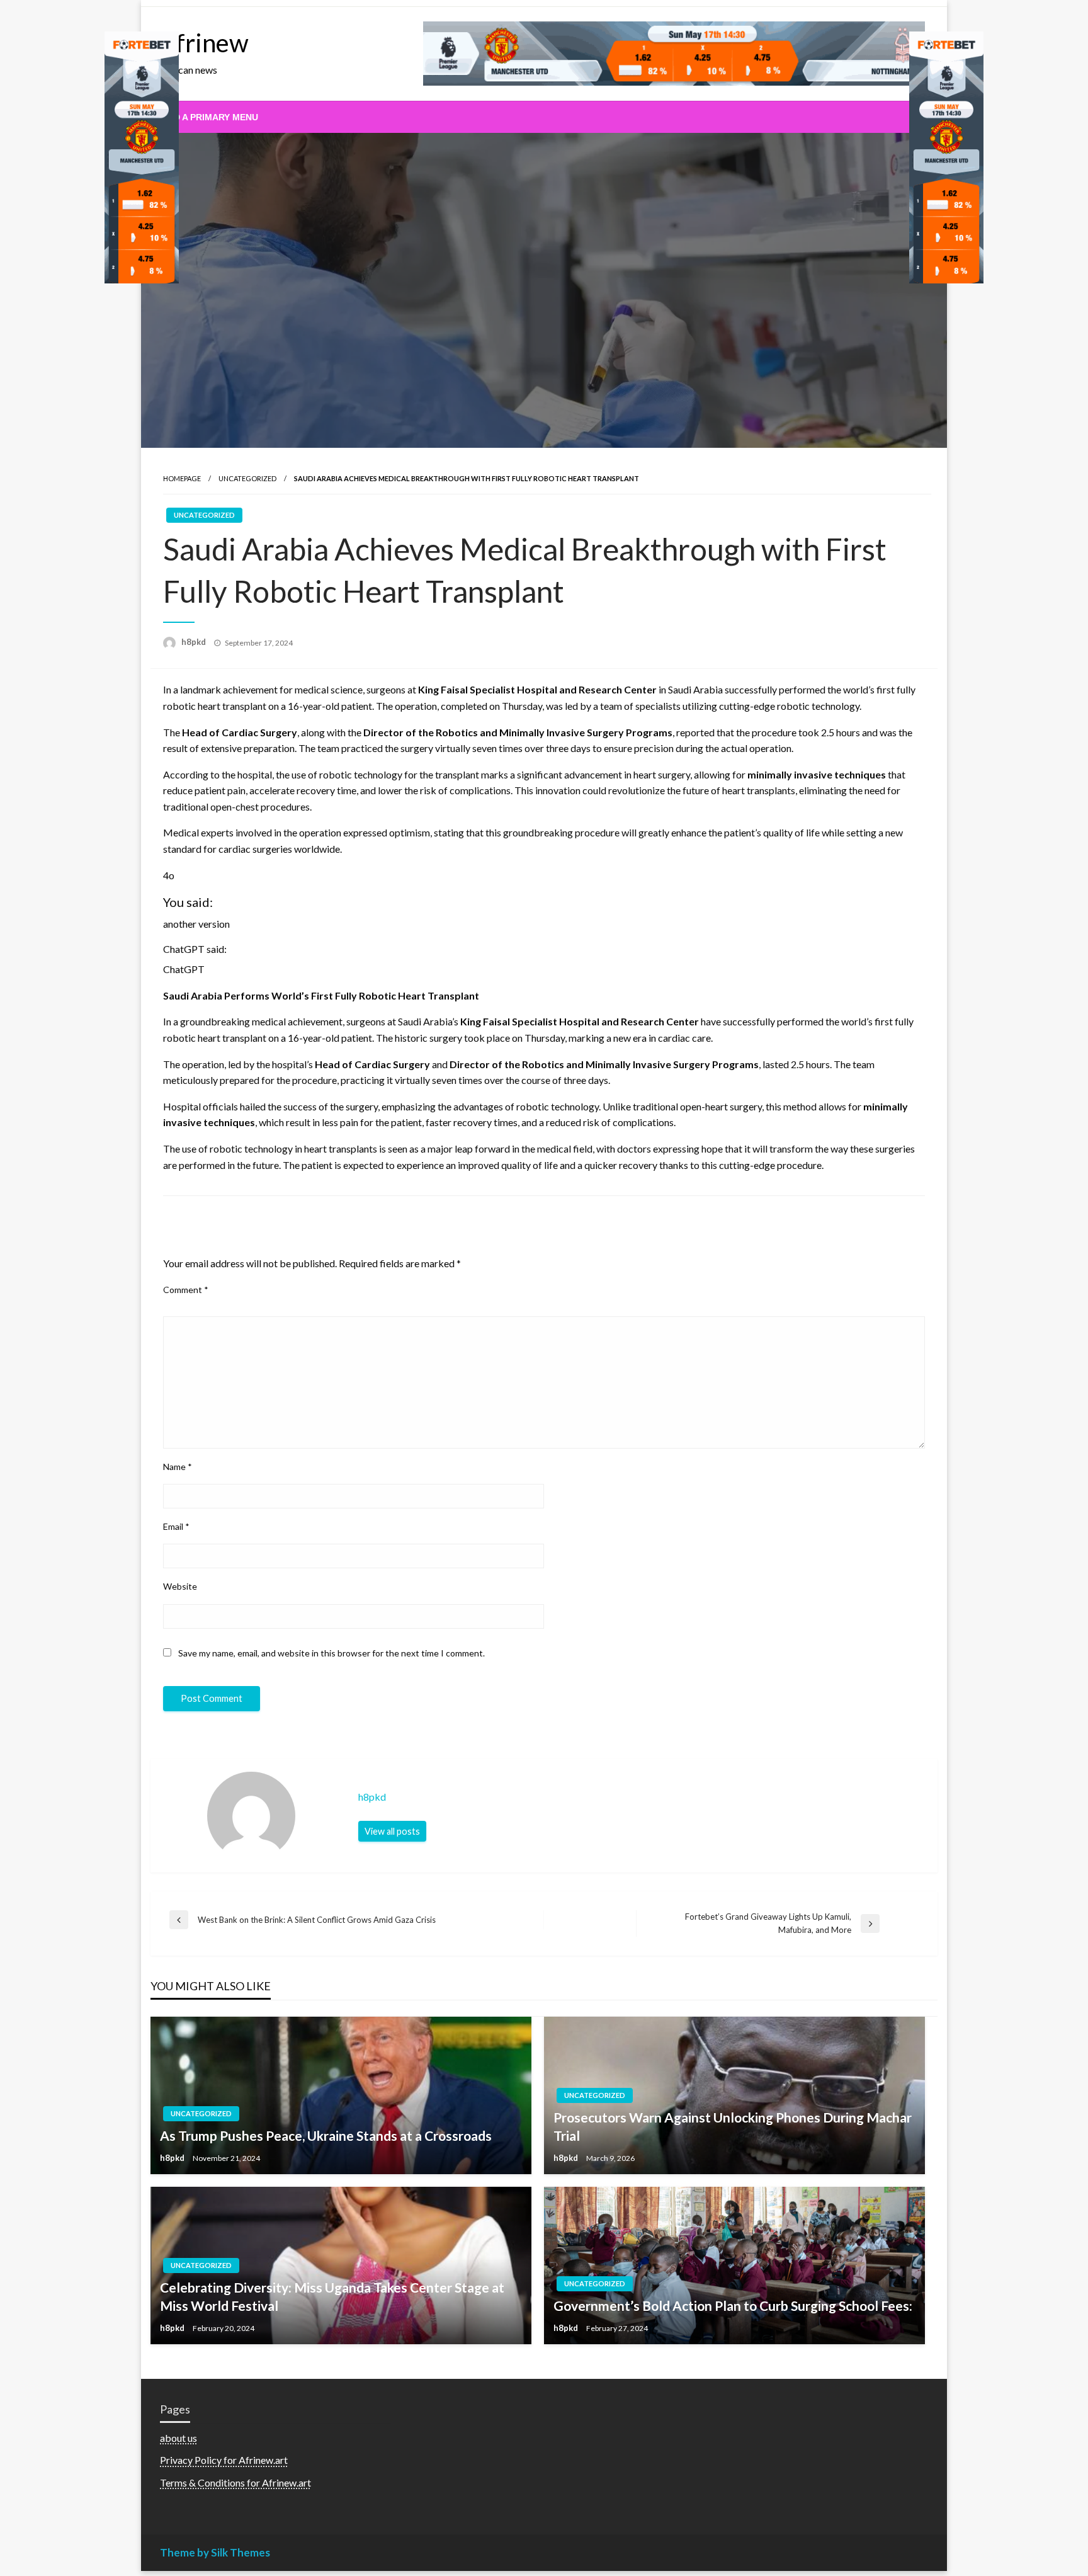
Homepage (182, 478)
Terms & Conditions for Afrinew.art (235, 2482)
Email (176, 1526)
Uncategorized (247, 478)
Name (178, 1467)
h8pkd (195, 642)
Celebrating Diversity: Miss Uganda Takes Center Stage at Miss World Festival (332, 2296)
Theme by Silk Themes (215, 2552)
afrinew (206, 43)
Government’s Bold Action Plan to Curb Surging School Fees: (733, 2305)
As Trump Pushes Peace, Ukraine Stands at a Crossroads (326, 2135)
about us (178, 2438)
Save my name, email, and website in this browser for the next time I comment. (331, 1653)
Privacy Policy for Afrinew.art (224, 2460)
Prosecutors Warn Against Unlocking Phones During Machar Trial (733, 2126)
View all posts (392, 1831)
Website (180, 1586)
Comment (186, 1290)
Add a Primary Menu (210, 117)
